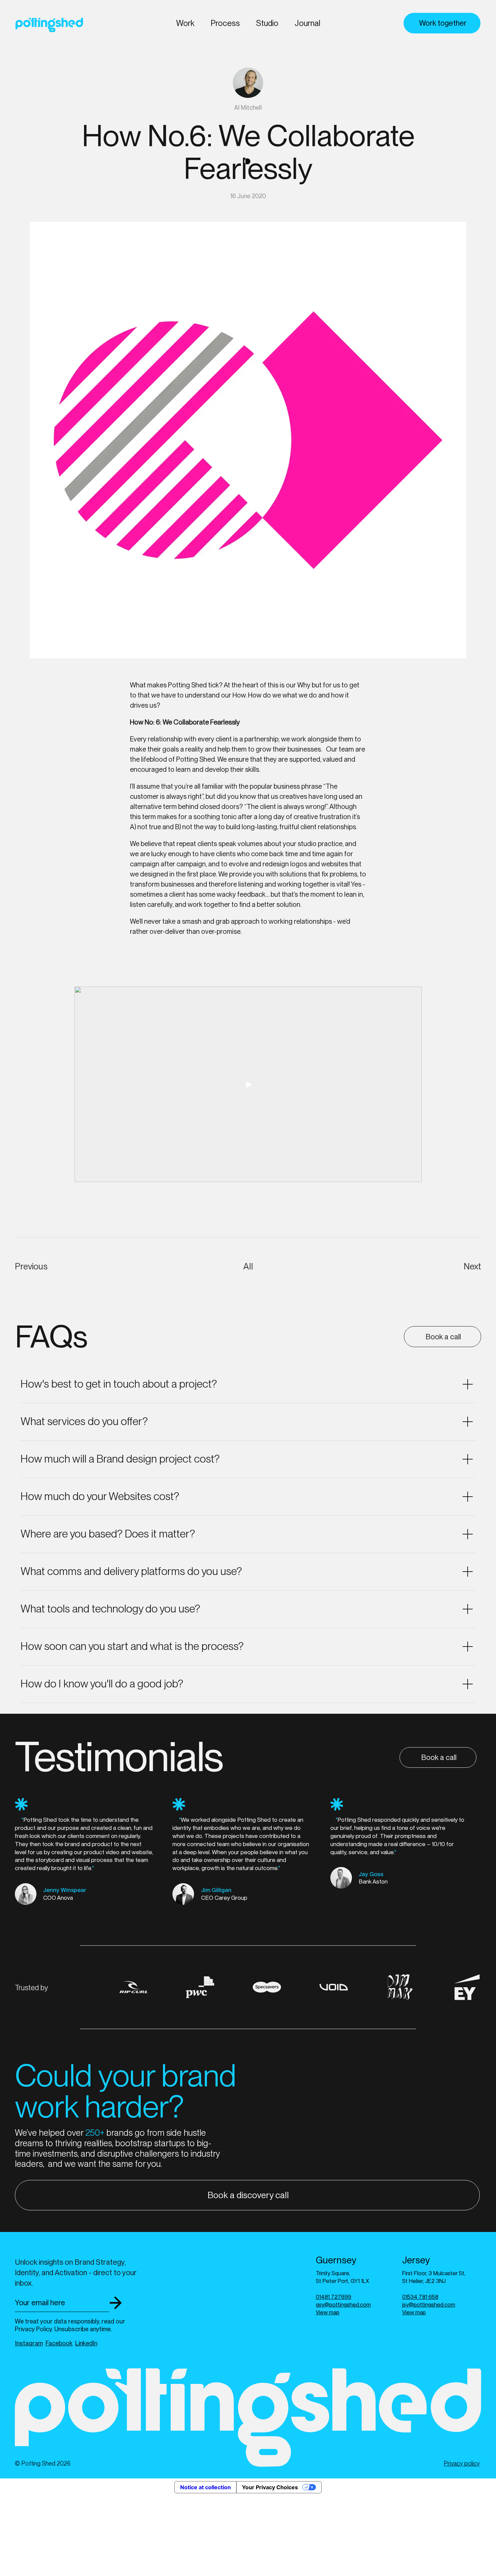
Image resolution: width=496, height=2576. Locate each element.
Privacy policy (462, 2463)
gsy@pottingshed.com (343, 2305)
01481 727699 (334, 2297)
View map (328, 2312)
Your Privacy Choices (270, 2487)
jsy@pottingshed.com (429, 2305)
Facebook (59, 2343)
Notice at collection (205, 2487)
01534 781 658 (420, 2297)
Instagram (29, 2343)
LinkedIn (86, 2343)
